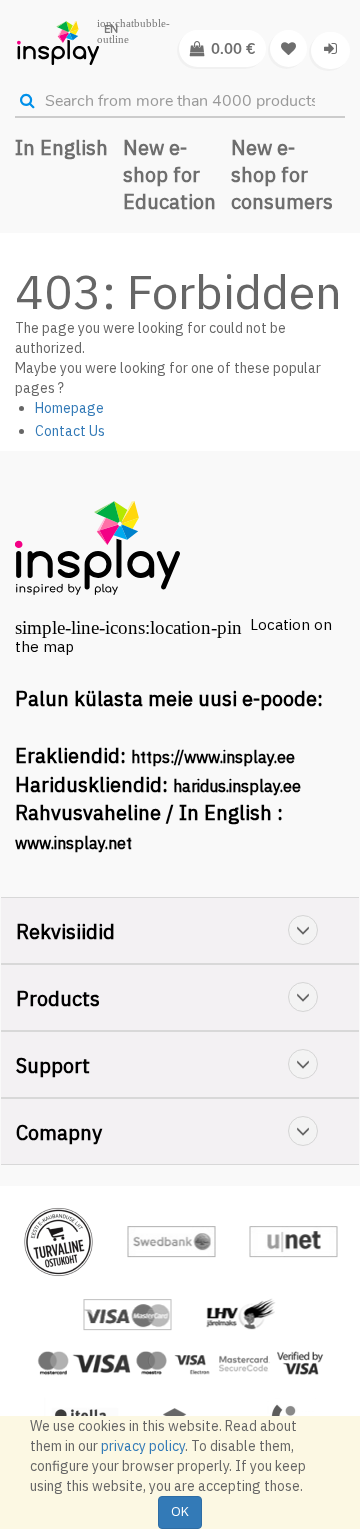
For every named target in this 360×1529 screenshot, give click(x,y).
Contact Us (70, 431)
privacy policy (143, 1446)
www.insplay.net (73, 843)
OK (180, 1511)
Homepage (69, 408)
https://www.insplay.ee (213, 757)
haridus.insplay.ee (237, 786)
